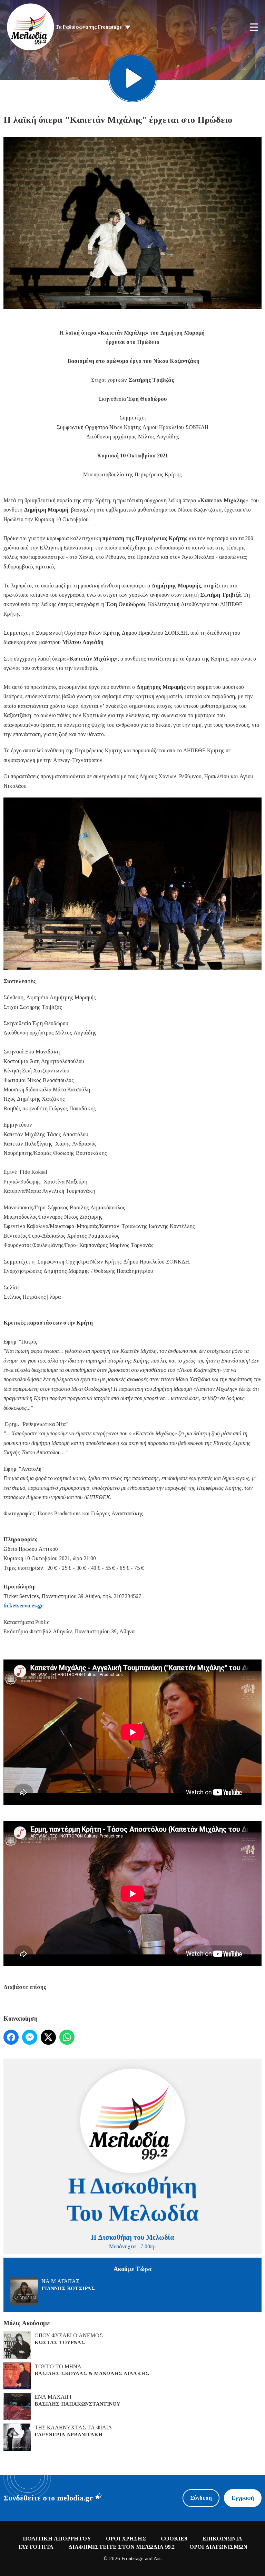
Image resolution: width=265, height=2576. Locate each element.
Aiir (157, 2558)
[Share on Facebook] (11, 2037)
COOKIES (174, 2539)
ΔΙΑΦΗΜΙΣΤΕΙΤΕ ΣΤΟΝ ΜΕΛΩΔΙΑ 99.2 (121, 2547)
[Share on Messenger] (30, 2037)
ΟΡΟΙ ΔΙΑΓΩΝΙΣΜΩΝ (218, 2547)
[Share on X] (48, 2037)
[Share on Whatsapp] (67, 2037)
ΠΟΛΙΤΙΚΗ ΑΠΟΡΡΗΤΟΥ (57, 2539)
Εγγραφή (243, 2498)
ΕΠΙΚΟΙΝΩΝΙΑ (222, 2539)
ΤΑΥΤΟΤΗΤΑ (36, 2547)
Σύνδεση (201, 2498)
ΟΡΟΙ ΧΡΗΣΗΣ (126, 2539)
